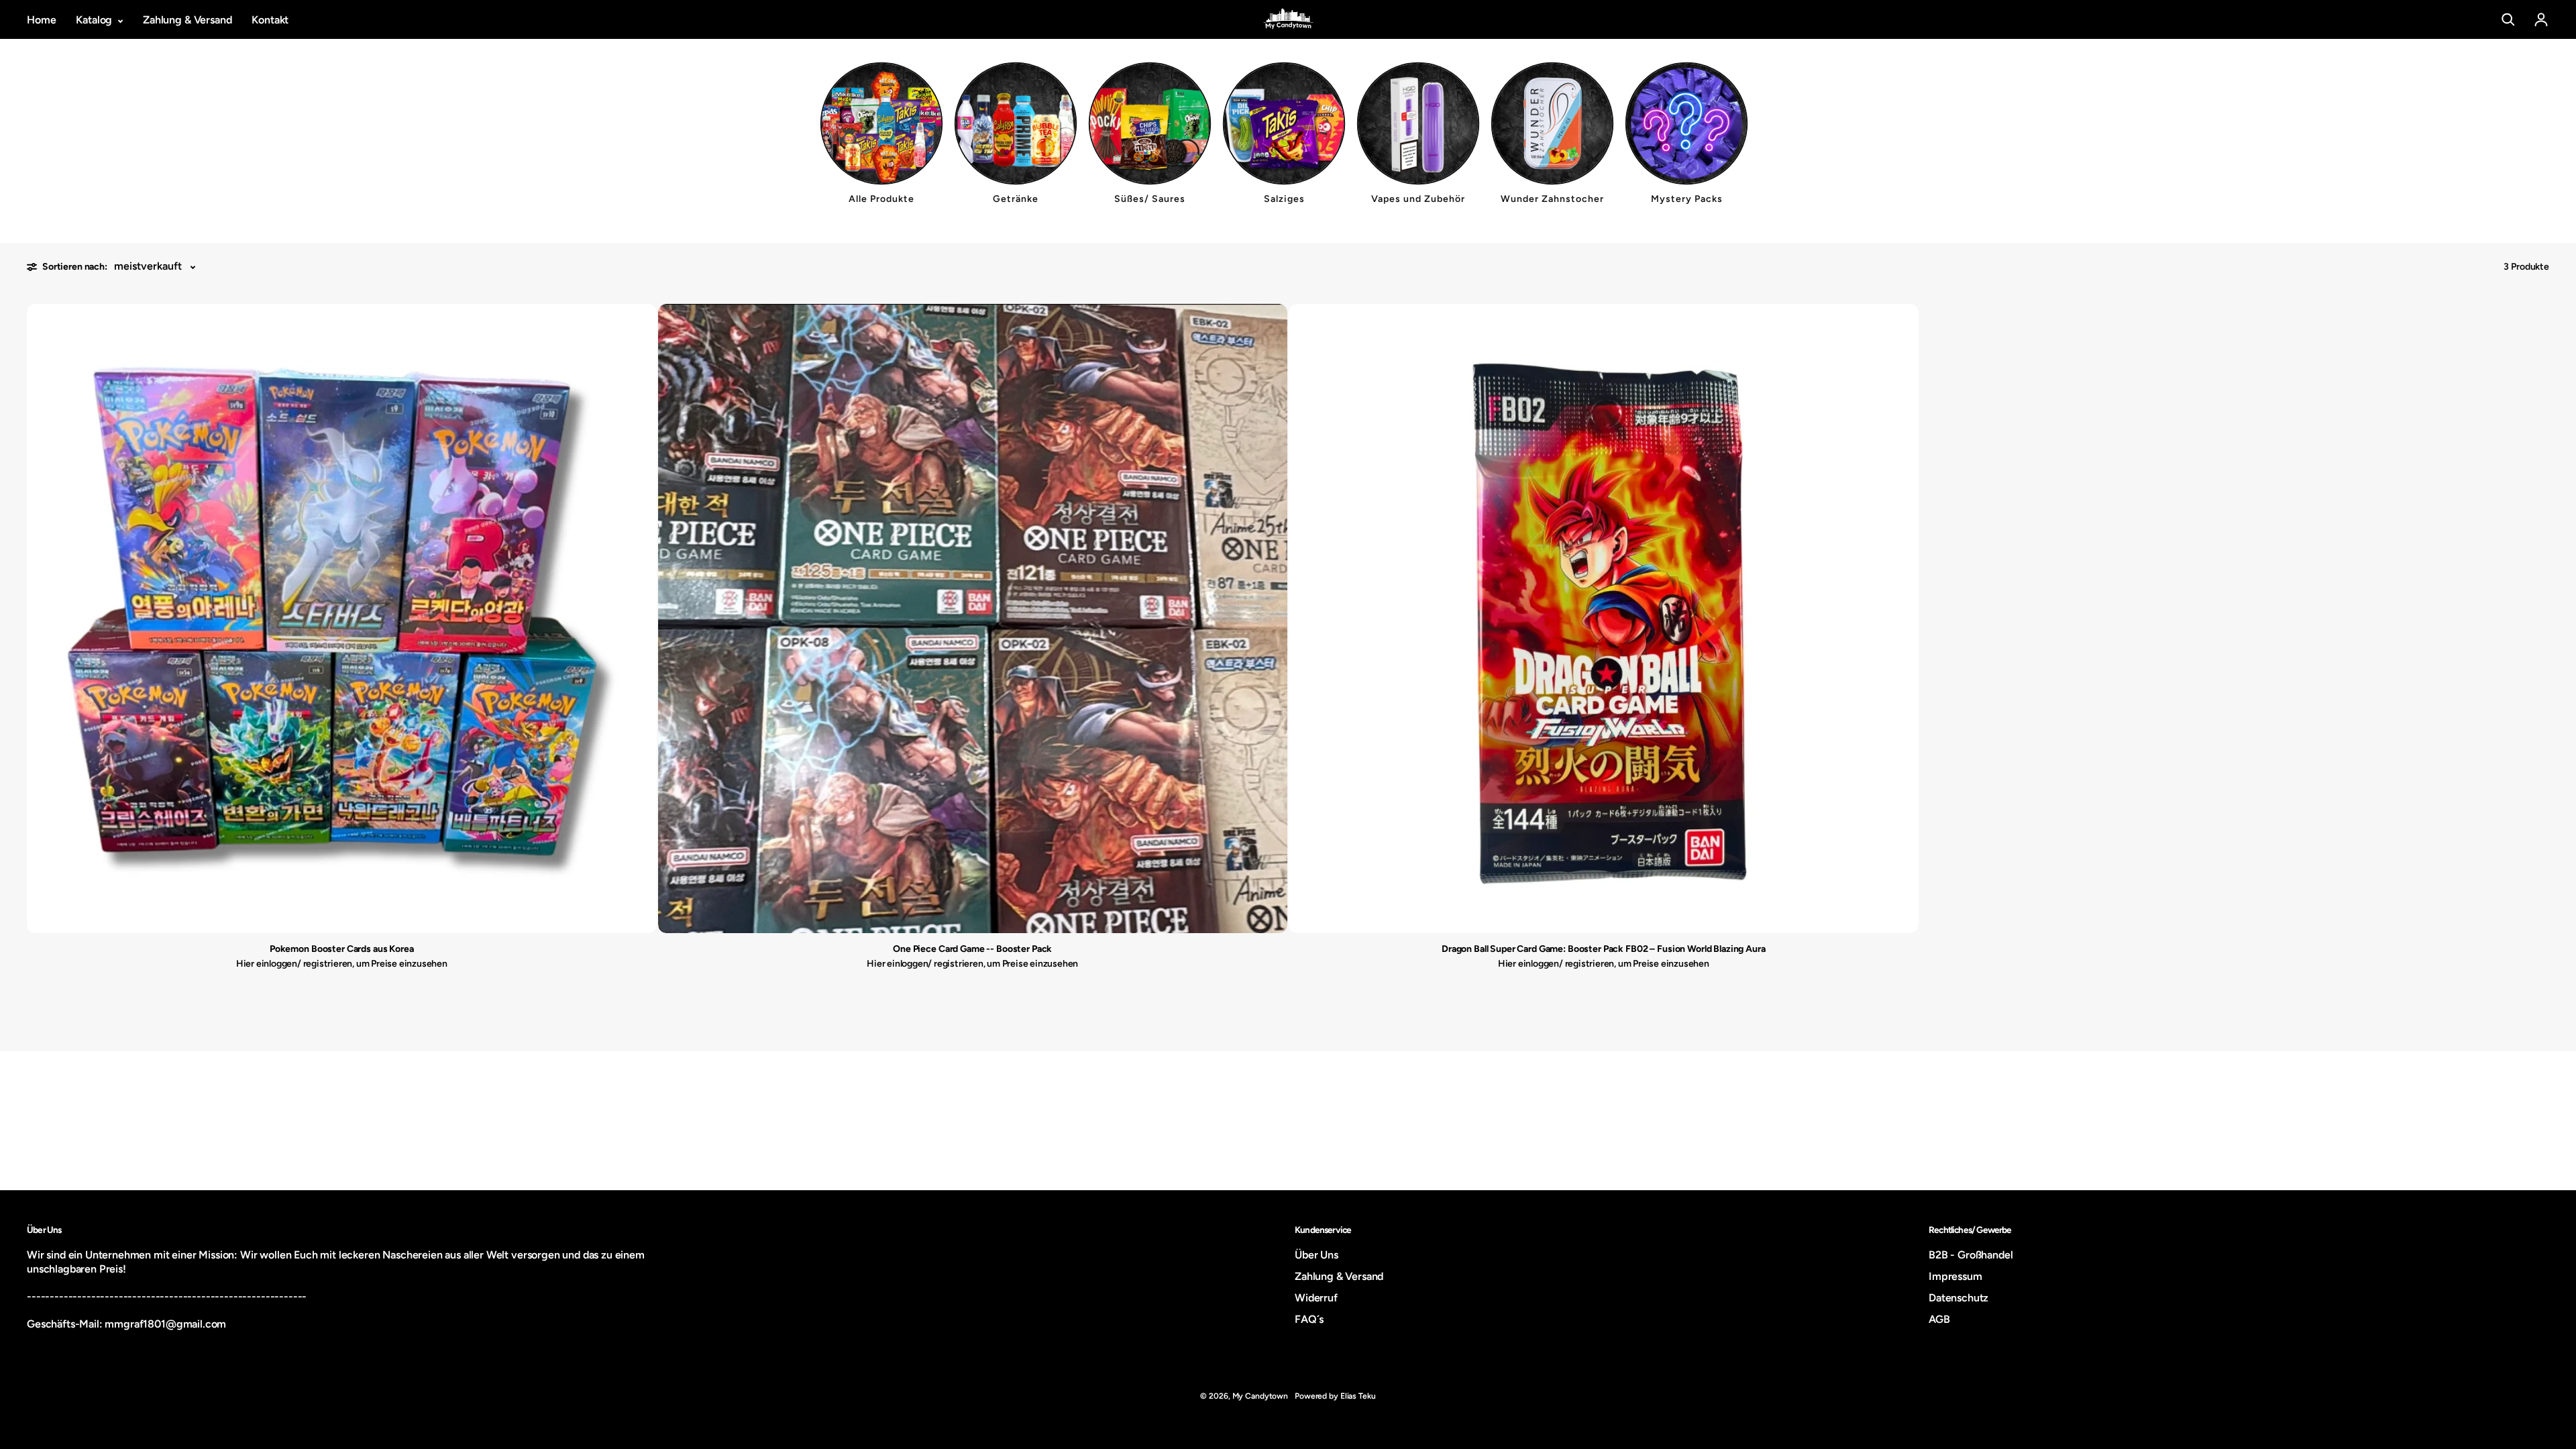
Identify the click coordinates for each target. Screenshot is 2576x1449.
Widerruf (1316, 1298)
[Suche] (2508, 19)
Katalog (95, 20)
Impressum (1955, 1276)
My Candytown (1260, 1396)
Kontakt (270, 20)
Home (41, 20)
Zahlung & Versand (187, 20)
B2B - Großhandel (1971, 1255)
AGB (1939, 1319)
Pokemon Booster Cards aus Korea (342, 949)
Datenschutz (1958, 1298)
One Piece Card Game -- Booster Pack (972, 949)
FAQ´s (1309, 1319)
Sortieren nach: (75, 267)
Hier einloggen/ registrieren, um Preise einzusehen (342, 964)
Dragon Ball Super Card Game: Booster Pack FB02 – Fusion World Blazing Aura (1604, 949)
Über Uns (1317, 1255)
